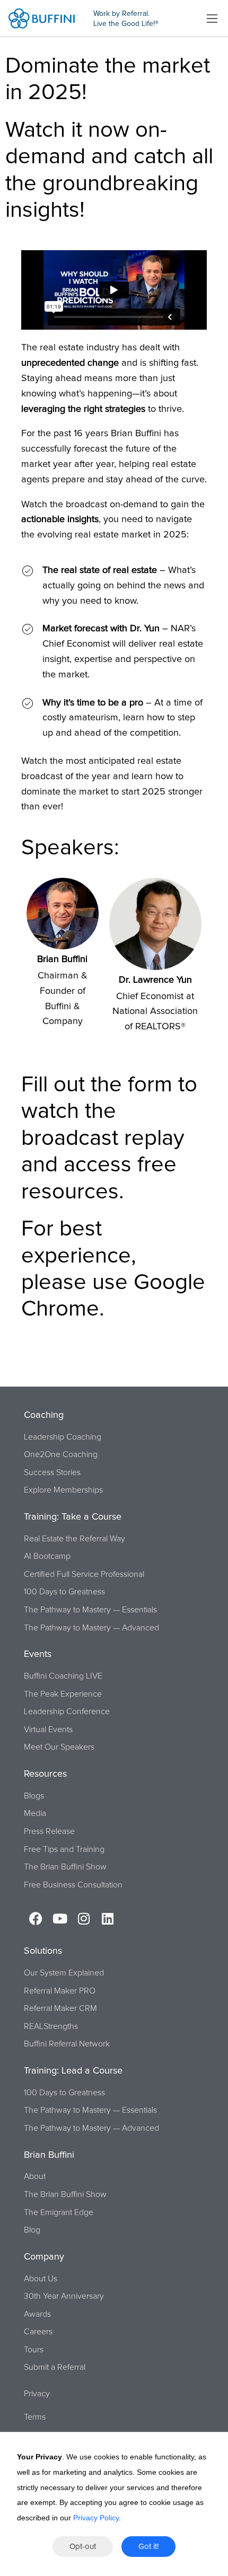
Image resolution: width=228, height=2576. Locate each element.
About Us (41, 2279)
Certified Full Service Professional (84, 1574)
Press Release (49, 1831)
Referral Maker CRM (60, 2008)
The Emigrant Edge (59, 2212)
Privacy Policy (96, 2518)
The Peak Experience (63, 1694)
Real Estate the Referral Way (74, 1539)
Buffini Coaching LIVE (63, 1676)
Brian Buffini (62, 959)
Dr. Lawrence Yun (155, 980)
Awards (37, 2314)
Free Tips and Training (64, 1849)
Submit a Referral (55, 2367)
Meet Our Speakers (59, 1747)
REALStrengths (51, 2026)
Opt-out (83, 2547)
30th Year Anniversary (64, 2296)
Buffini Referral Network (67, 2044)
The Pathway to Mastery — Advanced (91, 1628)
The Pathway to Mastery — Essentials (90, 1610)
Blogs (34, 1796)
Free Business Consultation (73, 1885)
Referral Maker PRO (60, 1991)
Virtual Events (48, 1730)
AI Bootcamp (47, 1556)
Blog (32, 2230)
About (35, 2176)
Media (35, 1813)
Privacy (37, 2394)
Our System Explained (64, 1973)
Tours (34, 2350)
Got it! (148, 2547)
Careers (38, 2332)
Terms (35, 2417)
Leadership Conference (67, 1712)
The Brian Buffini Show (65, 1867)
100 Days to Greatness (64, 1592)
